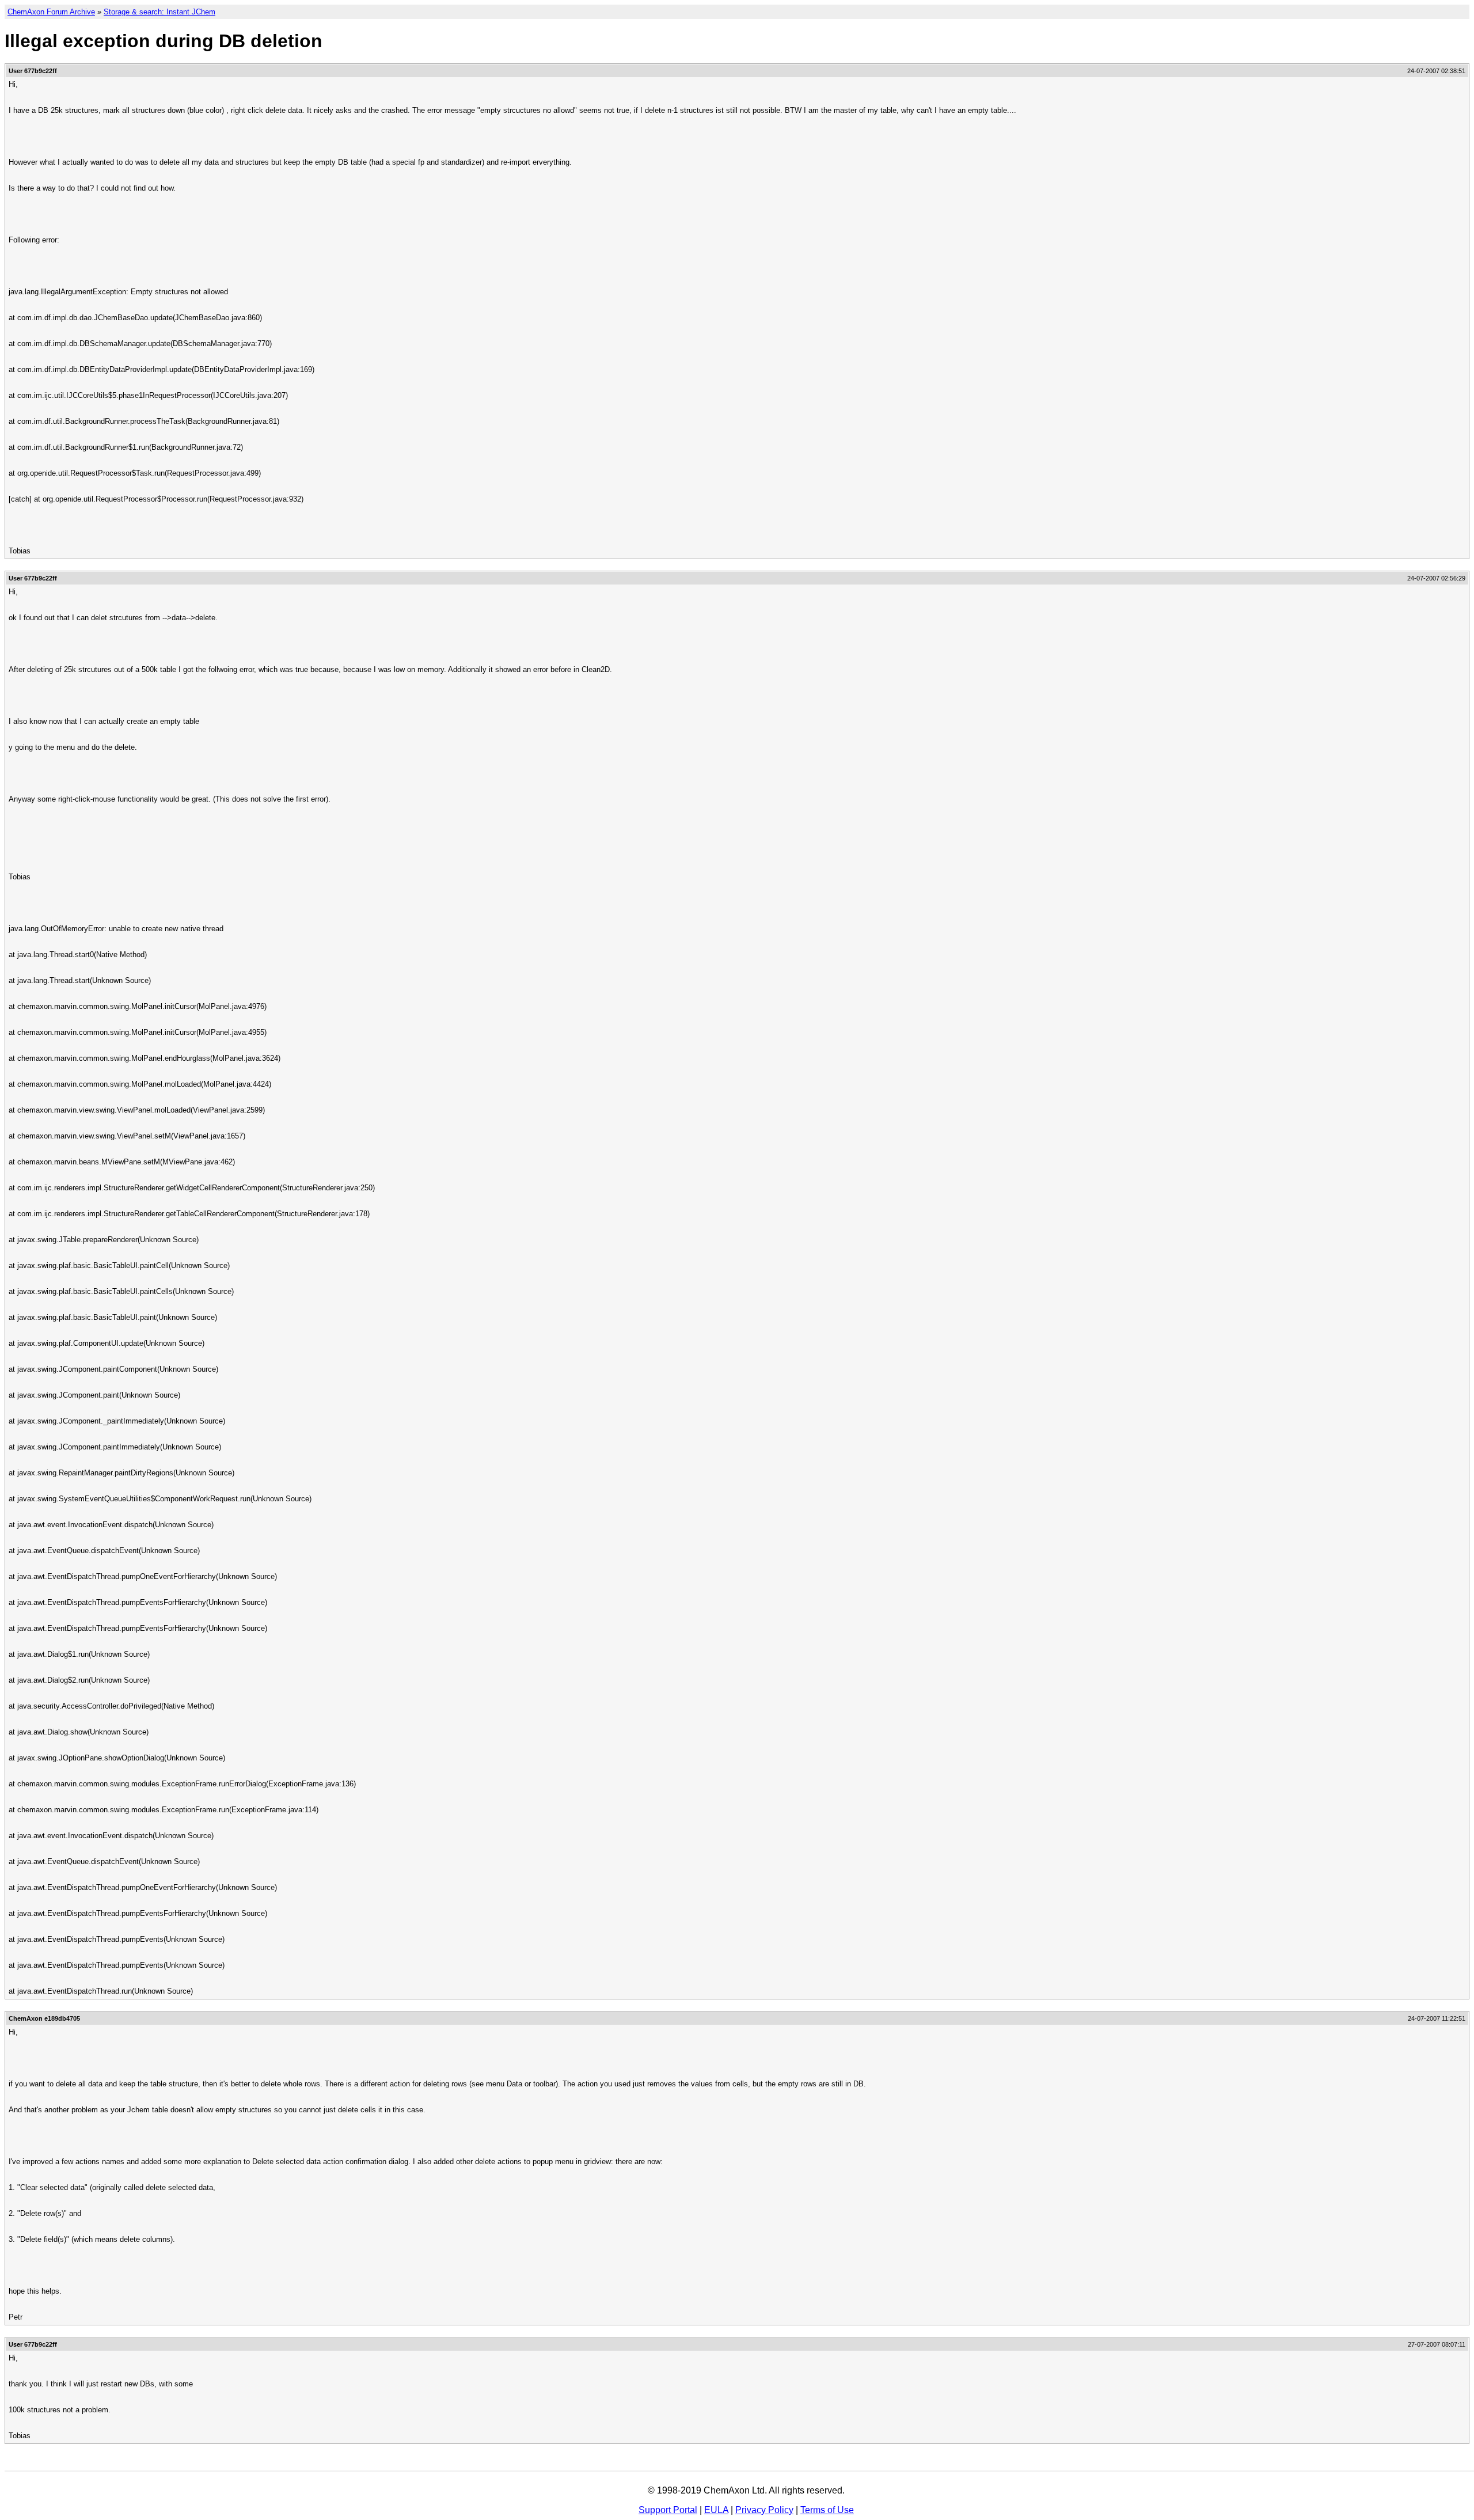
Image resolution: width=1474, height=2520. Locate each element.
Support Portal (668, 2510)
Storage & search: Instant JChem (159, 12)
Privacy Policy (764, 2510)
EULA (716, 2510)
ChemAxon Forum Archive (51, 12)
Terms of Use (827, 2510)
